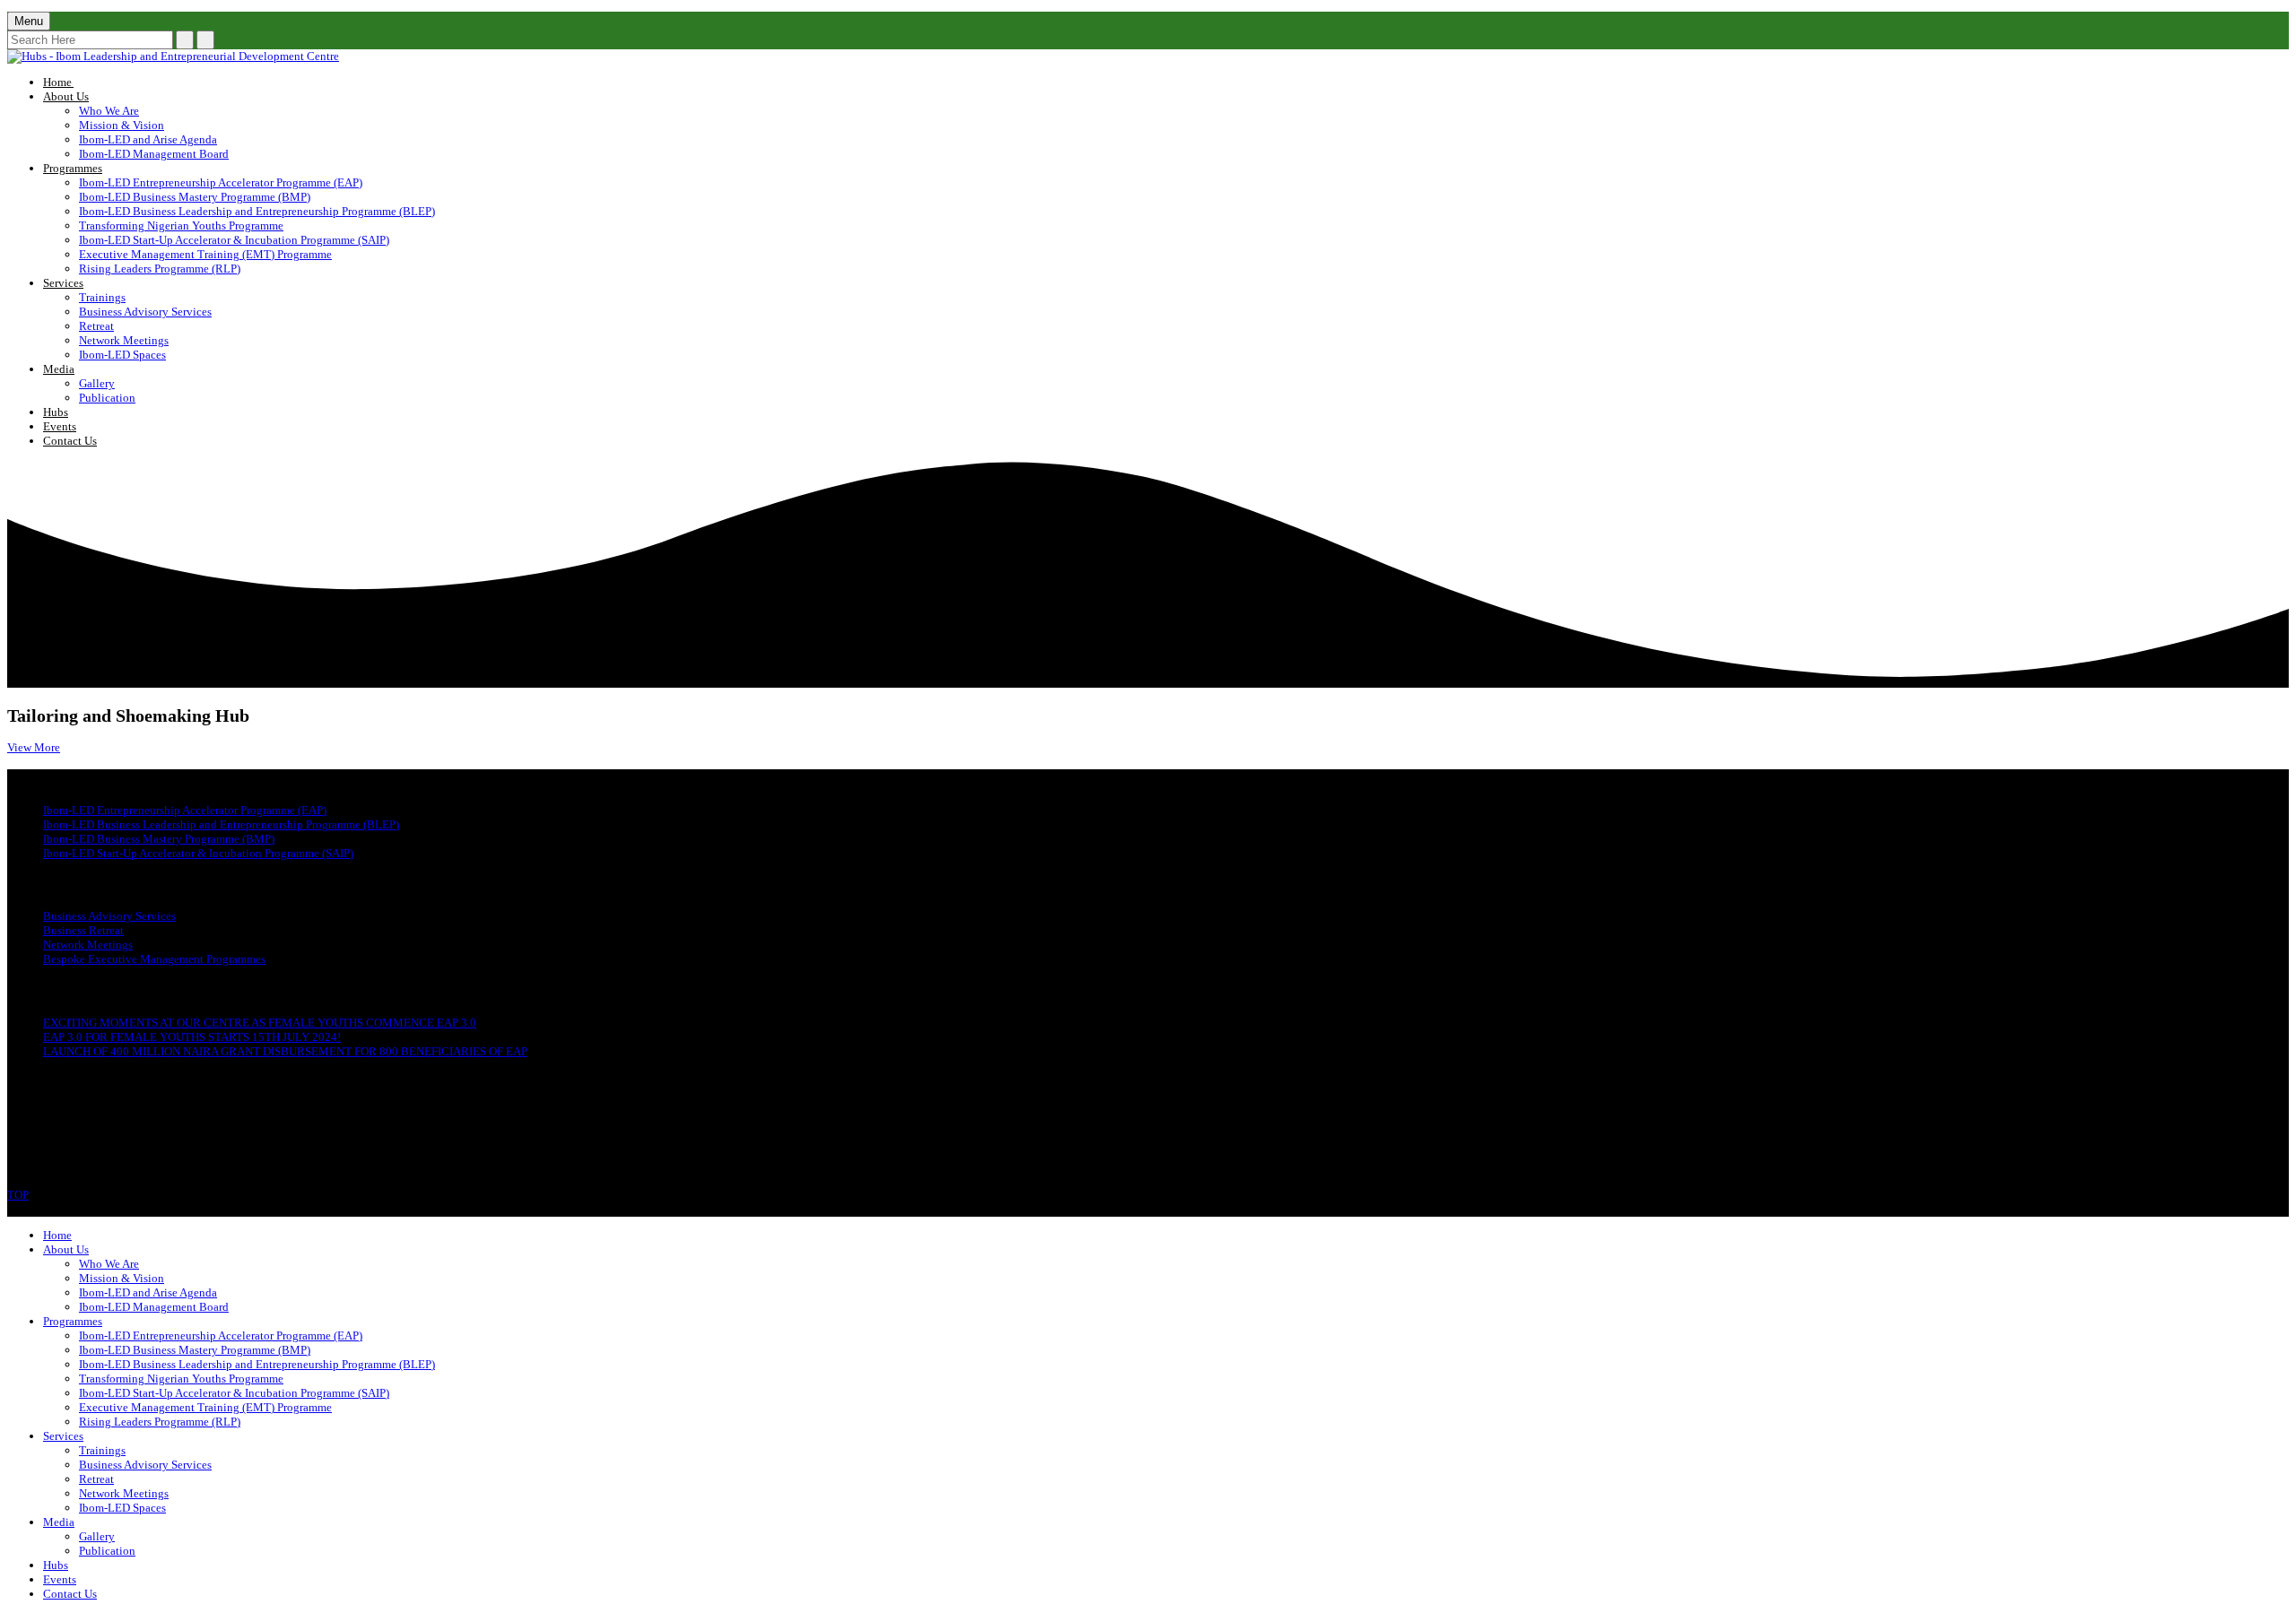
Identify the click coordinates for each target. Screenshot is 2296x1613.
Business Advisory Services (145, 312)
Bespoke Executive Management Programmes (154, 959)
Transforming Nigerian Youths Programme (181, 225)
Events (60, 426)
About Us (66, 96)
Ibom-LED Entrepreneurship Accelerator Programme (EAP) (221, 182)
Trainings (102, 297)
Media (59, 369)
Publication (107, 398)
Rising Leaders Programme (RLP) (160, 269)
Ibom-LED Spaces (122, 355)
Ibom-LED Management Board (154, 154)
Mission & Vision (122, 125)
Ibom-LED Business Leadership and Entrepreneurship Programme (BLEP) (257, 211)
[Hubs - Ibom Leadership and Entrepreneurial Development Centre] (173, 56)
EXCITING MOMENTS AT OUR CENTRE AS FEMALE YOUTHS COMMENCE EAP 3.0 (260, 1023)
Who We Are (109, 111)
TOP (18, 1195)
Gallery (97, 383)
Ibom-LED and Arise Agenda (148, 139)
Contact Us (70, 441)
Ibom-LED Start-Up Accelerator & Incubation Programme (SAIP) (234, 240)
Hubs (56, 412)
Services (63, 283)
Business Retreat (83, 930)
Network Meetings (124, 340)
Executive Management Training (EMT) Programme (205, 254)
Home (92, 82)
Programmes (73, 168)
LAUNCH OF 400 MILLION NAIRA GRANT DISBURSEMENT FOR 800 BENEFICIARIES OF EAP (285, 1051)
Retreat (96, 326)
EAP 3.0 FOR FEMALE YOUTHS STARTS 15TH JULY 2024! (192, 1037)
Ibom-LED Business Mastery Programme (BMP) (195, 197)
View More (34, 747)
